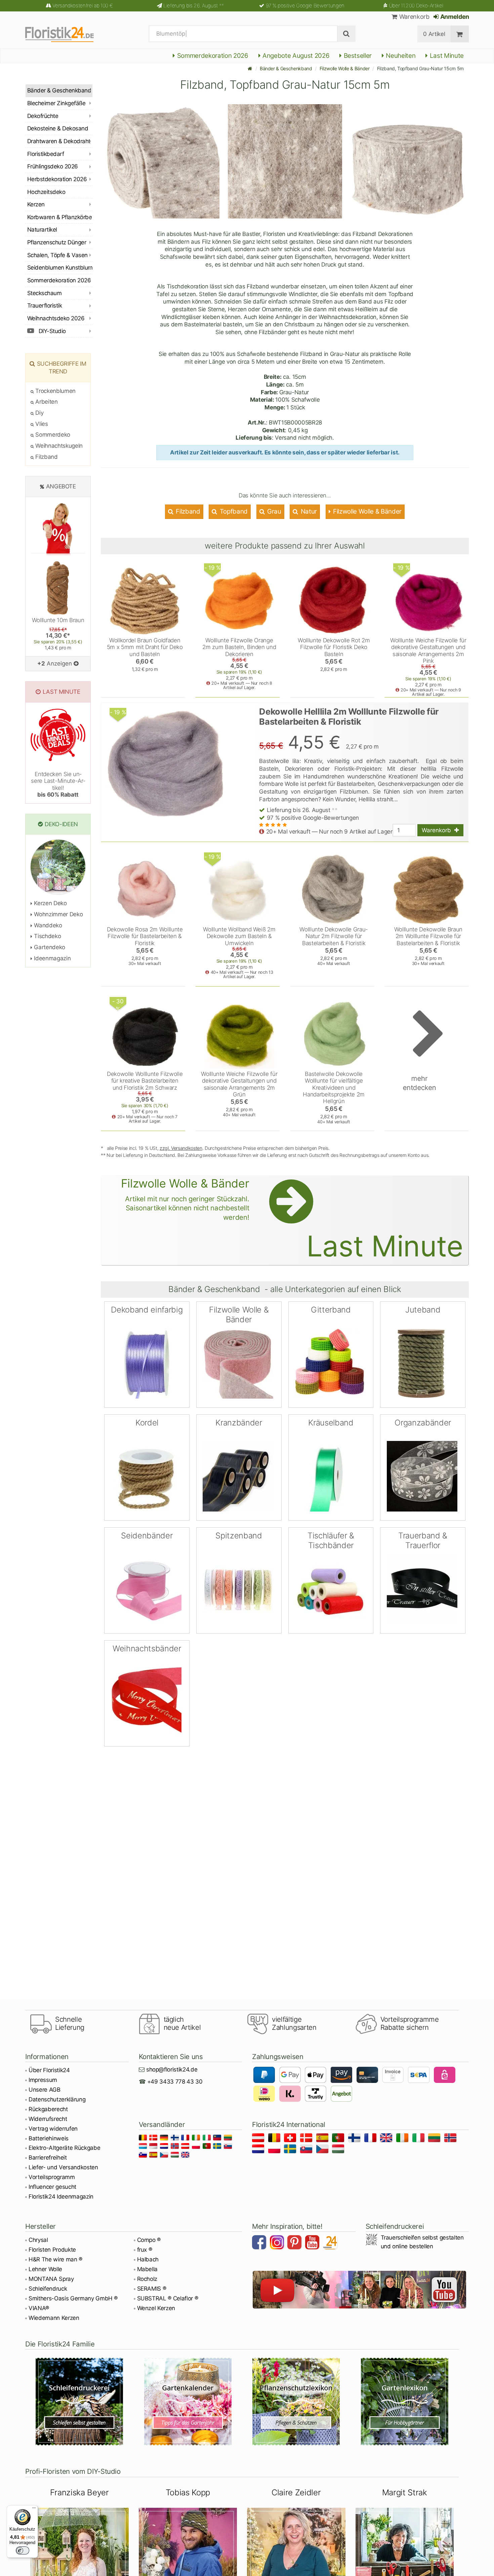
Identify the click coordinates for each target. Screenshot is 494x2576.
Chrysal (38, 2240)
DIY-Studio (52, 331)
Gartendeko (49, 947)
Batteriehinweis (49, 2138)
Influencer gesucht (52, 2187)
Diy (39, 413)
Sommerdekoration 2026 (212, 56)
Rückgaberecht (48, 2109)
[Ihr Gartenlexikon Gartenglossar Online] (405, 2402)
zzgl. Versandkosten (181, 1148)
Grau (273, 511)
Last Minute (446, 56)
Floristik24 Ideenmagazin (61, 2197)
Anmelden (454, 17)
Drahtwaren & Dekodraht (59, 141)
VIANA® (39, 2308)
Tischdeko (47, 936)
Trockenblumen (55, 391)
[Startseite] (250, 68)
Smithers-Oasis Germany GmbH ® (73, 2298)
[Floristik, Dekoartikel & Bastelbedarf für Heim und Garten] (65, 34)
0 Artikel (434, 34)
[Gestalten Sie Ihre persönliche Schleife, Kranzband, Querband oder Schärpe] (79, 2402)
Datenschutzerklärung (57, 2099)
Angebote (61, 486)
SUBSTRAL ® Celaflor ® (168, 2298)
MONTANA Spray (51, 2279)
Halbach (148, 2259)
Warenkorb (413, 17)
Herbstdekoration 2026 (57, 179)
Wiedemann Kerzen (54, 2318)
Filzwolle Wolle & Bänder (345, 68)
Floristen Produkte (52, 2250)
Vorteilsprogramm (52, 2177)
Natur (308, 511)
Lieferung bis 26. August (194, 6)
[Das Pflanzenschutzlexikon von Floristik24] (296, 2402)
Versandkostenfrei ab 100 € (83, 6)
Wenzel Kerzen (156, 2308)
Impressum (43, 2080)
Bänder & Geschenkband (286, 68)
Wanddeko (47, 925)
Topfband (233, 511)
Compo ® (149, 2240)
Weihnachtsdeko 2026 (56, 318)
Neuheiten (400, 56)
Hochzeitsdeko (46, 192)
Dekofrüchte (43, 116)
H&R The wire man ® (55, 2259)
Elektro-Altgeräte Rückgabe (64, 2148)
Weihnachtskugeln (58, 446)
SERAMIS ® (152, 2289)
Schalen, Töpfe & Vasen (57, 255)
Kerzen (36, 204)
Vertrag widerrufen (53, 2129)
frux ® (145, 2250)
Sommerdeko (52, 435)
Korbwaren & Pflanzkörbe (59, 217)
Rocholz (147, 2279)
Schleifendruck (48, 2289)
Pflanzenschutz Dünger (57, 242)
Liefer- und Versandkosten (63, 2167)
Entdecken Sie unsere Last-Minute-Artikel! (58, 784)
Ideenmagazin (52, 958)
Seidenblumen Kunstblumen (60, 268)
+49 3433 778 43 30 (175, 2082)
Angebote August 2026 (295, 56)
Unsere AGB (45, 2090)
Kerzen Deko (50, 903)
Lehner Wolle (45, 2269)
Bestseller (357, 56)
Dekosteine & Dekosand (58, 128)
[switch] (23, 2550)
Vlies (41, 424)
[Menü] (34, 2509)
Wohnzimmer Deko (58, 914)
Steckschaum (44, 293)
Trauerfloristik (45, 306)
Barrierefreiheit (48, 2158)
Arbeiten (46, 402)
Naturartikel (42, 230)
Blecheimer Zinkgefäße (56, 103)
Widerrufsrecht (48, 2119)
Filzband (187, 511)
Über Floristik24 (49, 2070)
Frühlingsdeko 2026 (53, 166)
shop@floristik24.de (172, 2069)
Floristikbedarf (46, 154)
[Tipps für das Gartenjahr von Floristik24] (188, 2402)
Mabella (148, 2269)
